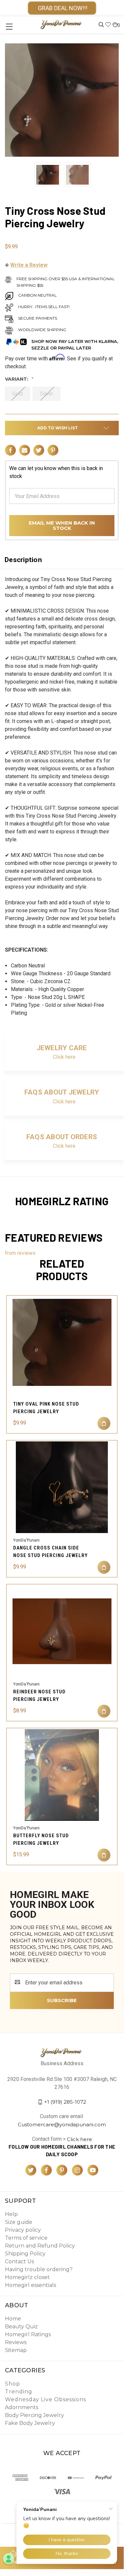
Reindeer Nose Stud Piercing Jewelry (39, 1695)
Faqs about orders (62, 1137)
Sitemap (16, 2350)
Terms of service (26, 2238)
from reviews (20, 1253)
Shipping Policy (25, 2254)
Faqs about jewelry (62, 1092)
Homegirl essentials (31, 2285)
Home (13, 2319)
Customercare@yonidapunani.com (62, 2124)
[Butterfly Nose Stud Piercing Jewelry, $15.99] (62, 1775)
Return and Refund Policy (40, 2246)
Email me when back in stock (62, 525)
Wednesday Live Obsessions (46, 2399)
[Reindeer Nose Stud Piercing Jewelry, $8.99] (62, 1631)
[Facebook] (10, 450)
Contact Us (19, 2261)
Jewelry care (62, 1048)
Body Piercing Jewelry (34, 2415)
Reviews (16, 2342)
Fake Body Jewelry (30, 2423)
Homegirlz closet (27, 2277)
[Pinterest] (53, 450)
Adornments (22, 2407)
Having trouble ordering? (39, 2269)
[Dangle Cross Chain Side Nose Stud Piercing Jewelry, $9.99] (62, 1487)
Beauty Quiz (21, 2327)
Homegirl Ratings (28, 2334)
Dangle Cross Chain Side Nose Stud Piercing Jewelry (50, 1552)
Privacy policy (23, 2230)
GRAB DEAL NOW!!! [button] (62, 8)
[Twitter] (39, 450)
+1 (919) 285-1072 (65, 2102)
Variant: (17, 379)
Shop (13, 2384)
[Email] (25, 450)
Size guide (19, 2222)
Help (11, 2214)
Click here (64, 1057)
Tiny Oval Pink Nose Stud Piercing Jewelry (46, 1408)
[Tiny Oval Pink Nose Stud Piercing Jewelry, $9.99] (62, 1342)
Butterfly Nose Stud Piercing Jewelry (41, 1839)
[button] (26, 265)
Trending (19, 2392)
